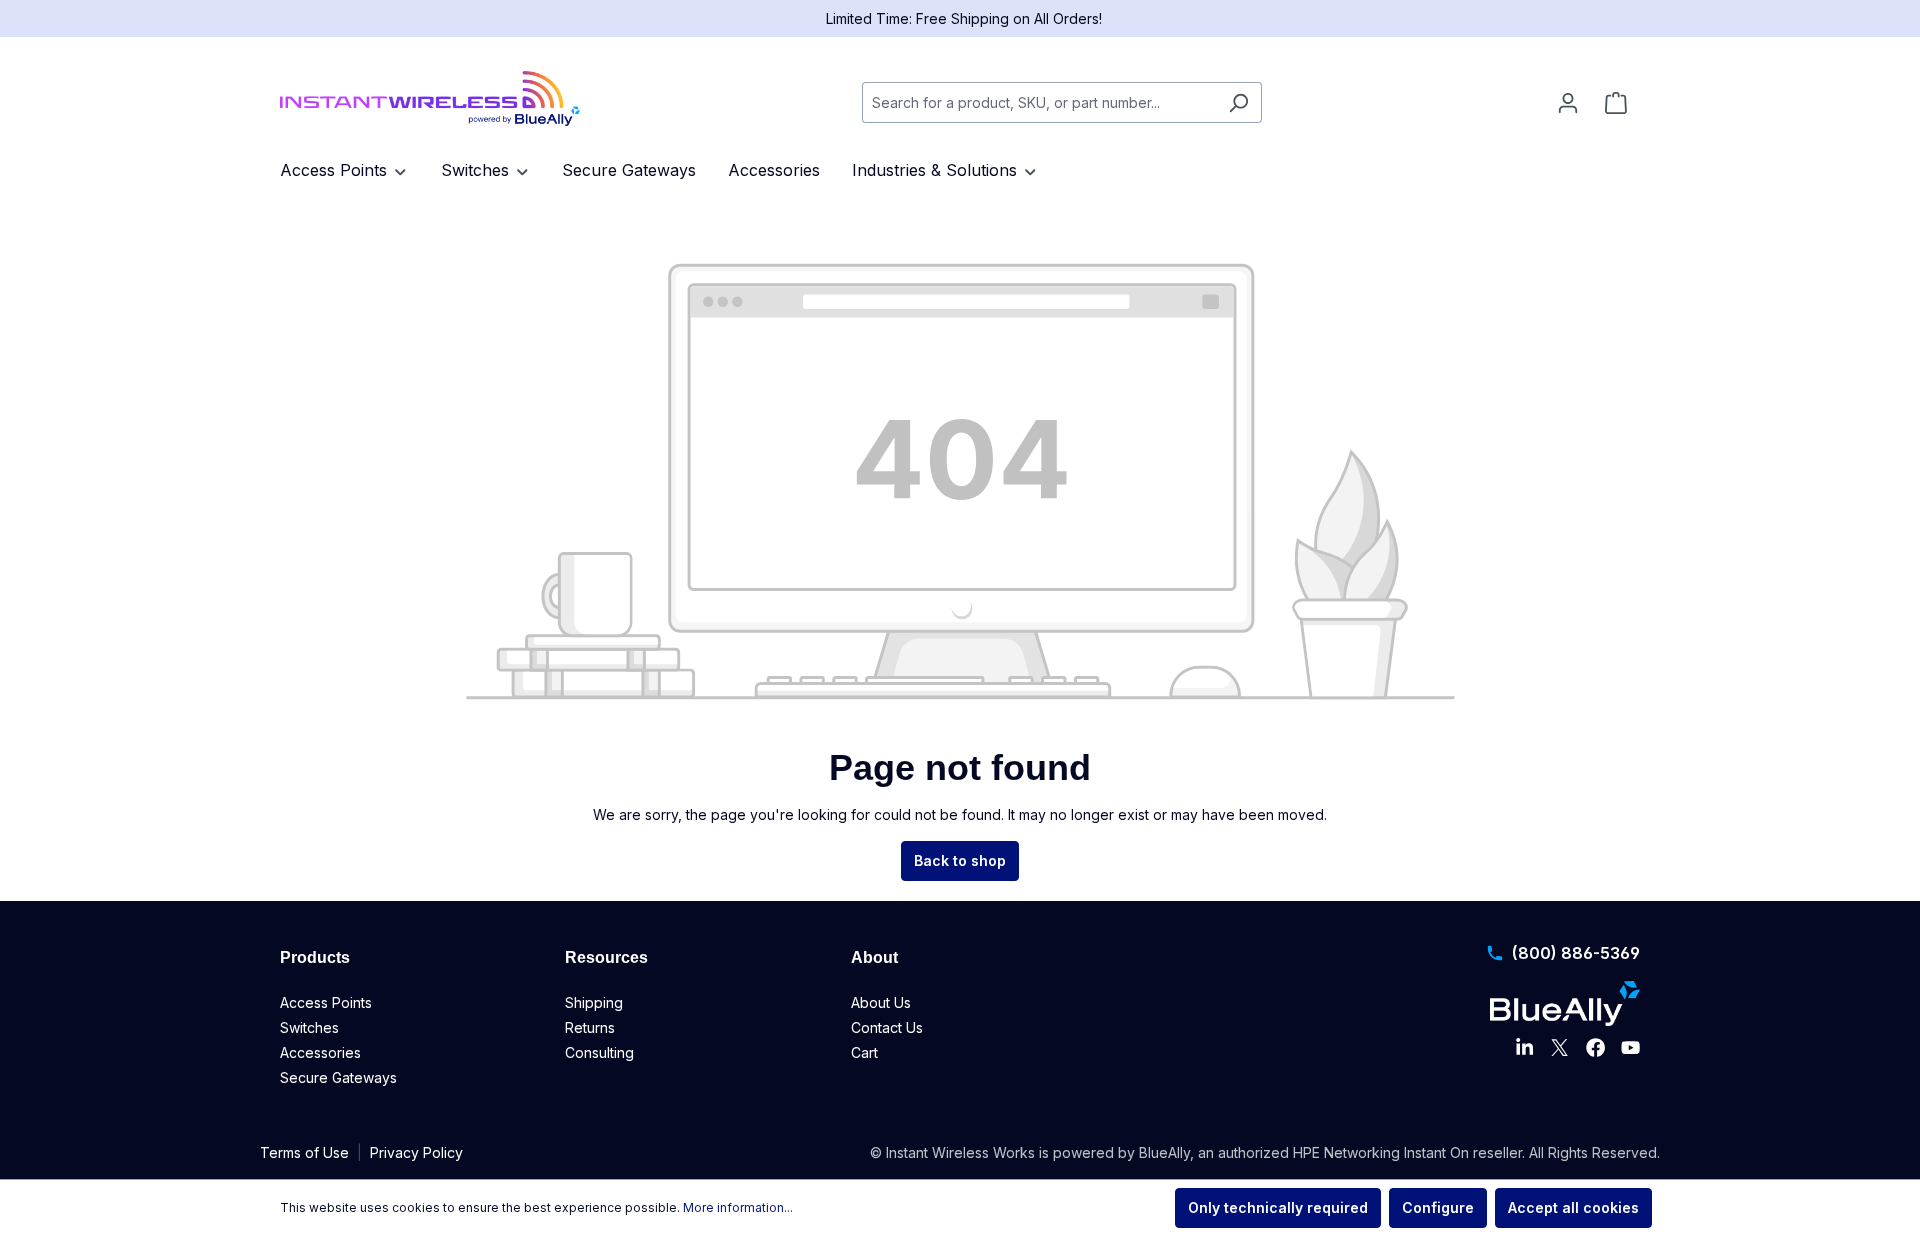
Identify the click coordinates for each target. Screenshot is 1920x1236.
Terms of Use (304, 1152)
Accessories (320, 1052)
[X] (1559, 1048)
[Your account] (1568, 103)
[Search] (1238, 102)
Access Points (326, 1002)
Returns (590, 1027)
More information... (738, 1207)
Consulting (599, 1052)
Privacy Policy (416, 1152)
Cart (864, 1052)
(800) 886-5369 (1576, 953)
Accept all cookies (1573, 1207)
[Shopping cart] (1616, 103)
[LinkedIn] (1524, 1048)
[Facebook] (1595, 1048)
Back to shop (960, 860)
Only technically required (1278, 1207)
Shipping (594, 1002)
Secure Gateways (338, 1077)
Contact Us (887, 1027)
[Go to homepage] (430, 98)
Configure (1438, 1207)
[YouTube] (1630, 1048)
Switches (309, 1027)
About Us (881, 1002)
